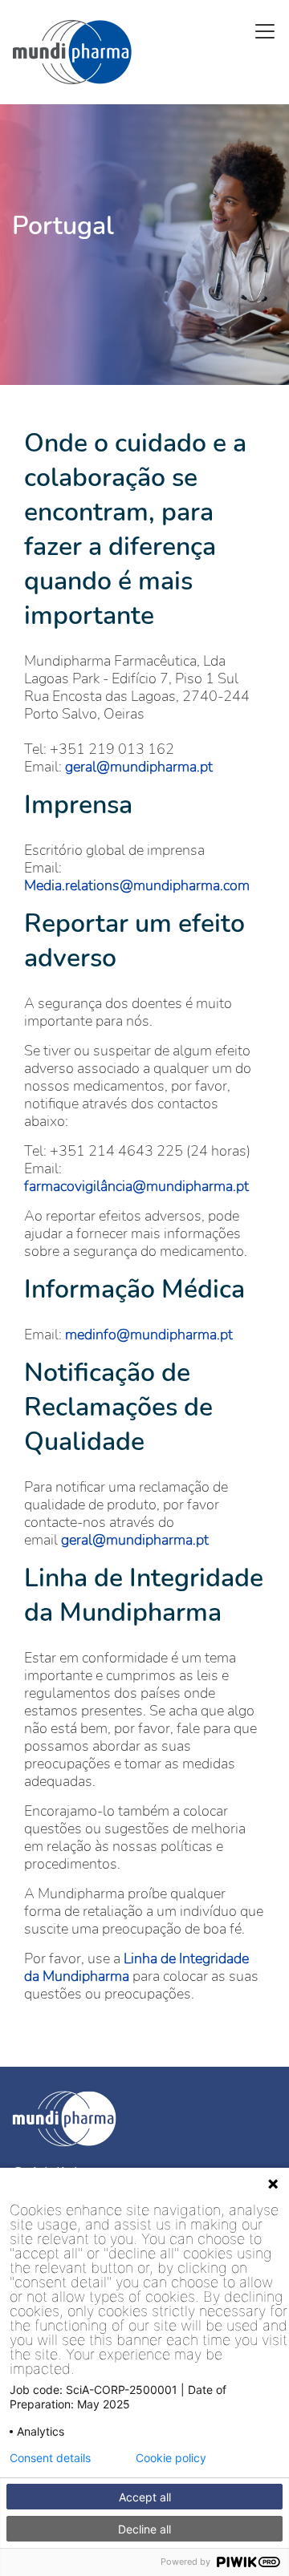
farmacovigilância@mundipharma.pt (136, 1186)
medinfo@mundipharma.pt (149, 1335)
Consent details (50, 2458)
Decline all (144, 2529)
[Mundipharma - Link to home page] (72, 52)
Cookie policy (171, 2458)
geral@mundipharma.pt (139, 767)
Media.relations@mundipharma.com (137, 885)
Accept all (145, 2497)
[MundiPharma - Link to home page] (144, 2119)
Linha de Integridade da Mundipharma (136, 1967)
